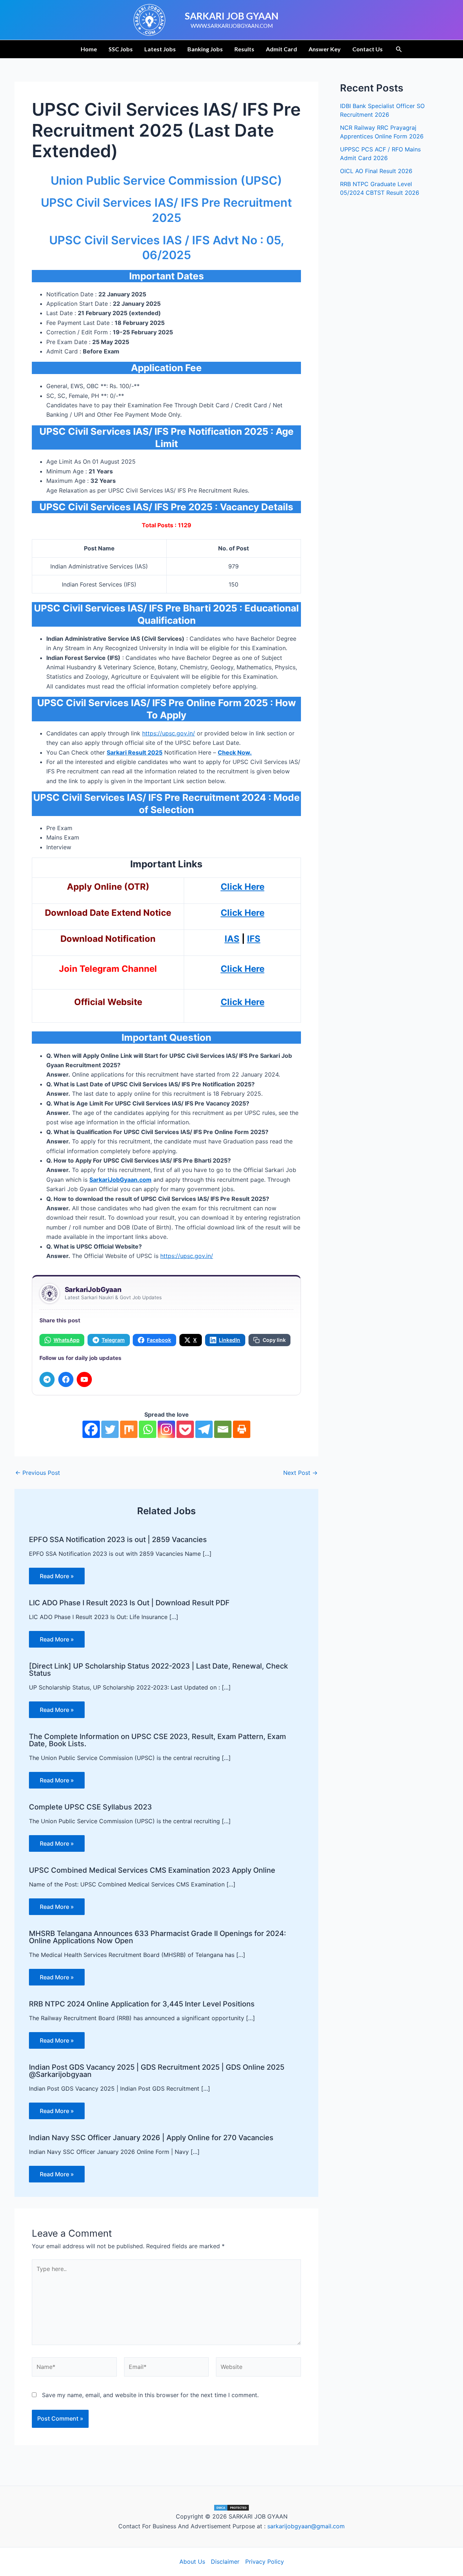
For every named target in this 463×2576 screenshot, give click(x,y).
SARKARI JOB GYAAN (232, 16)
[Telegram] (47, 1379)
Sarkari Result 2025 (135, 752)
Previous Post (38, 1473)
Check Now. (235, 752)
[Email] (223, 1429)
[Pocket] (185, 1429)
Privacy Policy (265, 2562)
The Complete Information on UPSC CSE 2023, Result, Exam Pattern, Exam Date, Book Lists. (158, 1740)
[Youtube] (84, 1379)
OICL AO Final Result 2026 (376, 171)
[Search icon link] (399, 50)
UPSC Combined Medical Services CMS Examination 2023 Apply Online (152, 1870)
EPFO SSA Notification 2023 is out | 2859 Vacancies (118, 1540)
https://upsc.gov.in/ (169, 733)
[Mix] (129, 1429)
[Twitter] (110, 1429)
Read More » (57, 1576)
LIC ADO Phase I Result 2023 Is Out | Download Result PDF (129, 1603)
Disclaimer (225, 2562)
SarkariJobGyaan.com (120, 1180)
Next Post (300, 1473)
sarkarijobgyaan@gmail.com (306, 2526)
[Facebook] (66, 1379)
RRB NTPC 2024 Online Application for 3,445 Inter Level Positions (142, 2004)
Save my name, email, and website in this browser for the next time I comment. (150, 2395)
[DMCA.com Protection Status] (231, 2507)
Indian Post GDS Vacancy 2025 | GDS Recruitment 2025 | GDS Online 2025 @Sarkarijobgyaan (157, 2071)
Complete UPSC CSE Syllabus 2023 (90, 1807)
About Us (192, 2562)
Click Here (243, 969)
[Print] (242, 1429)
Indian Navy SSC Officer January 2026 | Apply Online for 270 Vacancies (151, 2138)
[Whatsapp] (148, 1429)
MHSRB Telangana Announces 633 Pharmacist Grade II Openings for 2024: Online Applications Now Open (158, 1937)
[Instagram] (166, 1429)
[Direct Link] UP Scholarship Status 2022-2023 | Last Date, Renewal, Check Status (158, 1670)
